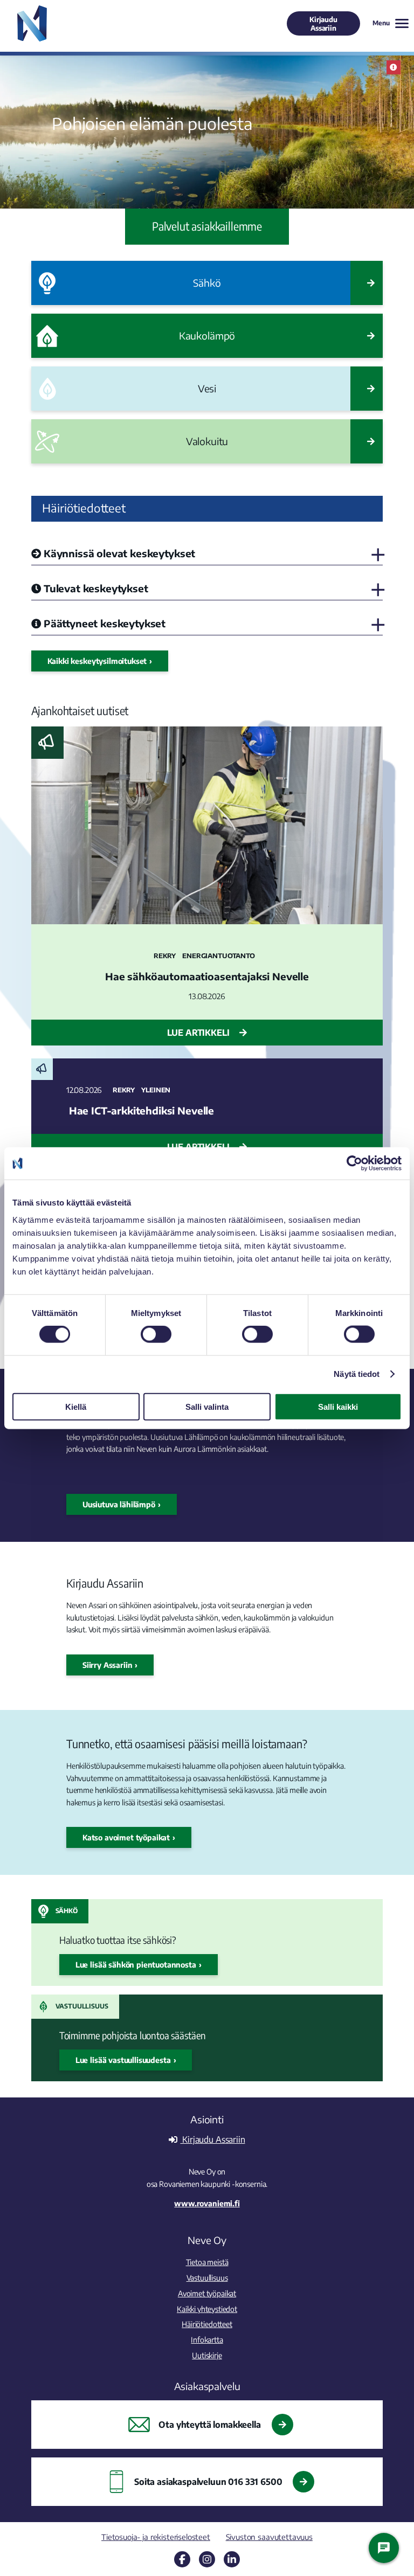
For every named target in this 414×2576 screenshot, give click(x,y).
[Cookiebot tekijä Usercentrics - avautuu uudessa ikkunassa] (354, 1164)
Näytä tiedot (357, 1374)
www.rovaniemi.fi (207, 2203)
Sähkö (67, 1911)
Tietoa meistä (207, 2262)
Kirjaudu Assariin (323, 24)
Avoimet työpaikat (207, 2293)
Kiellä (76, 1406)
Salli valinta (207, 1406)
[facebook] (182, 2559)
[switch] (156, 1334)
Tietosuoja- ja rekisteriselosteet (156, 2537)
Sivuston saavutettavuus (269, 2537)
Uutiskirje (207, 2355)
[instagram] (207, 2559)
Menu (381, 23)
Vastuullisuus (82, 2006)
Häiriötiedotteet (207, 2324)
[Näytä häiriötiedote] (394, 67)
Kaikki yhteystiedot (207, 2309)
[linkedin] (232, 2559)
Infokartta (207, 2339)
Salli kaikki (338, 1406)
